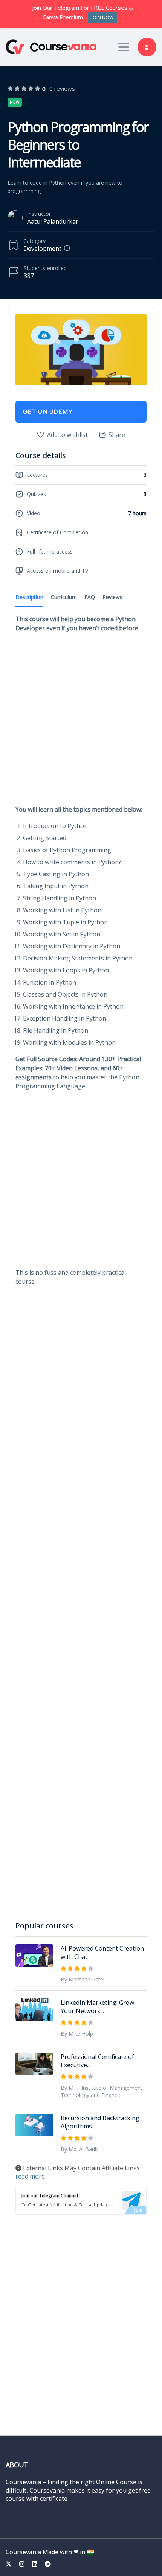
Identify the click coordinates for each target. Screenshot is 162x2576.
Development (42, 249)
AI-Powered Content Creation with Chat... (102, 1952)
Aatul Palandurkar (53, 221)
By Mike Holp (77, 2034)
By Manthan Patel (83, 1979)
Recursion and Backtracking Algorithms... (100, 2122)
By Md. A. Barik (79, 2149)
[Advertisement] (81, 721)
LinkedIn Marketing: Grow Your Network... (97, 2007)
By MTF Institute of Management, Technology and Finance (102, 2091)
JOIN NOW (102, 17)
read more (30, 2176)
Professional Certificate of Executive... (97, 2061)
